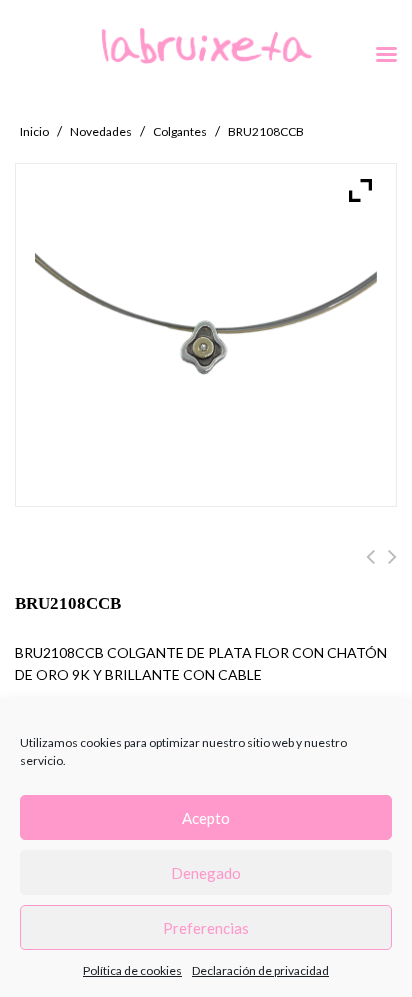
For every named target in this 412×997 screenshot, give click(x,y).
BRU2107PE (392, 568)
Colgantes (180, 131)
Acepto (206, 818)
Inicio (34, 131)
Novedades (101, 131)
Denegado (206, 873)
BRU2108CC (370, 568)
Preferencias (206, 928)
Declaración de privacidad (260, 970)
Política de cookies (132, 970)
